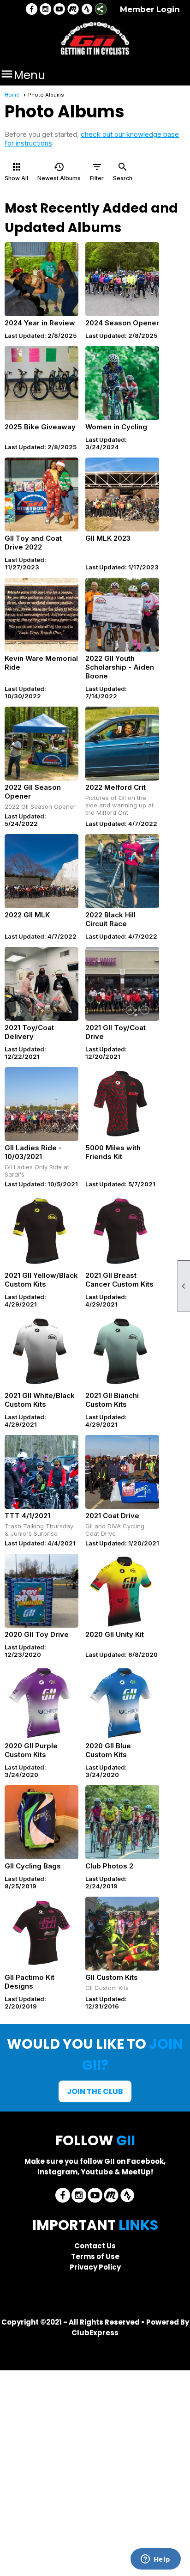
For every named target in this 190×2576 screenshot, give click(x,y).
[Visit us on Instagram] (45, 10)
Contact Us (95, 2246)
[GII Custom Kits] (122, 1934)
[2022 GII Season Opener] (42, 744)
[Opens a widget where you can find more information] (155, 2560)
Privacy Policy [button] (95, 2267)
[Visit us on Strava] (87, 10)
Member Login (150, 9)
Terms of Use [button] (95, 2256)
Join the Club (95, 2091)
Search (123, 171)
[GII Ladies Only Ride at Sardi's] (42, 1104)
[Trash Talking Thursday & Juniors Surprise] (42, 1472)
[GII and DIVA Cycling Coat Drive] (122, 1472)
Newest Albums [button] (59, 171)
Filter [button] (97, 171)
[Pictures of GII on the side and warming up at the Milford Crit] (122, 744)
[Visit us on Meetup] (73, 10)
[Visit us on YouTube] (59, 10)
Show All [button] (16, 171)
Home (12, 95)
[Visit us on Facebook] (32, 10)
